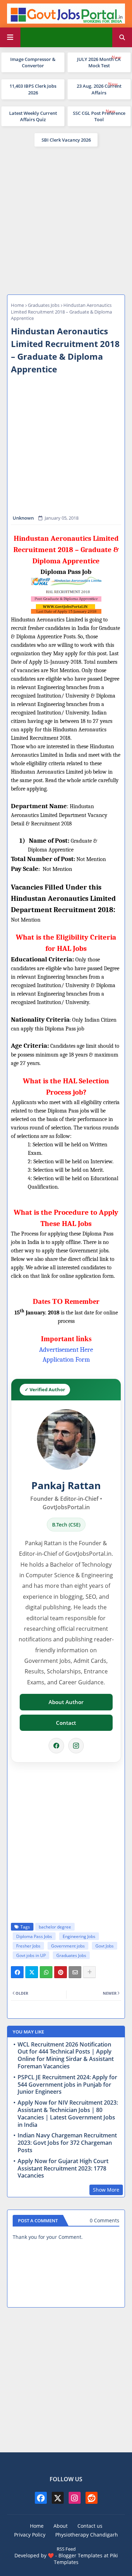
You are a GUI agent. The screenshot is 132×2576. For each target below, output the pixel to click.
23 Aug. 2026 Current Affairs (99, 89)
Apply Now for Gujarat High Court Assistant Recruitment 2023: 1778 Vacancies (63, 2168)
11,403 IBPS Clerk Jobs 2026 (33, 89)
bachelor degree (55, 1927)
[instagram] (75, 2498)
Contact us (90, 2526)
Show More (106, 2190)
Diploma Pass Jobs (34, 1936)
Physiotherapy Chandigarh (87, 2535)
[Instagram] (76, 1746)
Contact (66, 1723)
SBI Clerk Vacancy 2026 (66, 140)
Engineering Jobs (79, 1936)
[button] (122, 37)
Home (17, 305)
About (61, 2526)
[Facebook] (56, 1746)
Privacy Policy (30, 2535)
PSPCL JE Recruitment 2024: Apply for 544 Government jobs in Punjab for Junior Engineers (67, 2085)
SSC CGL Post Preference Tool (99, 116)
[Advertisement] (66, 220)
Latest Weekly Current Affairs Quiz (33, 116)
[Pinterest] (61, 1972)
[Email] (75, 1972)
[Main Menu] (10, 37)
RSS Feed (66, 2549)
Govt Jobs (105, 1946)
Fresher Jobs (28, 1946)
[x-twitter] (58, 2498)
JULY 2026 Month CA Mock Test (99, 62)
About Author (66, 1702)
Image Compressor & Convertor (33, 62)
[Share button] (89, 1972)
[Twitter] (32, 1972)
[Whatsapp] (46, 1972)
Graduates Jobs (44, 305)
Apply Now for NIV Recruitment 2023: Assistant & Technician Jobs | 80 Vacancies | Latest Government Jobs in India (68, 2114)
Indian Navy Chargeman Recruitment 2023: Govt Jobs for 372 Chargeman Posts (67, 2143)
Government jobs (68, 1946)
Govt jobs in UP (31, 1955)
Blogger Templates (80, 2555)
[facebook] (41, 2498)
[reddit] (92, 2498)
